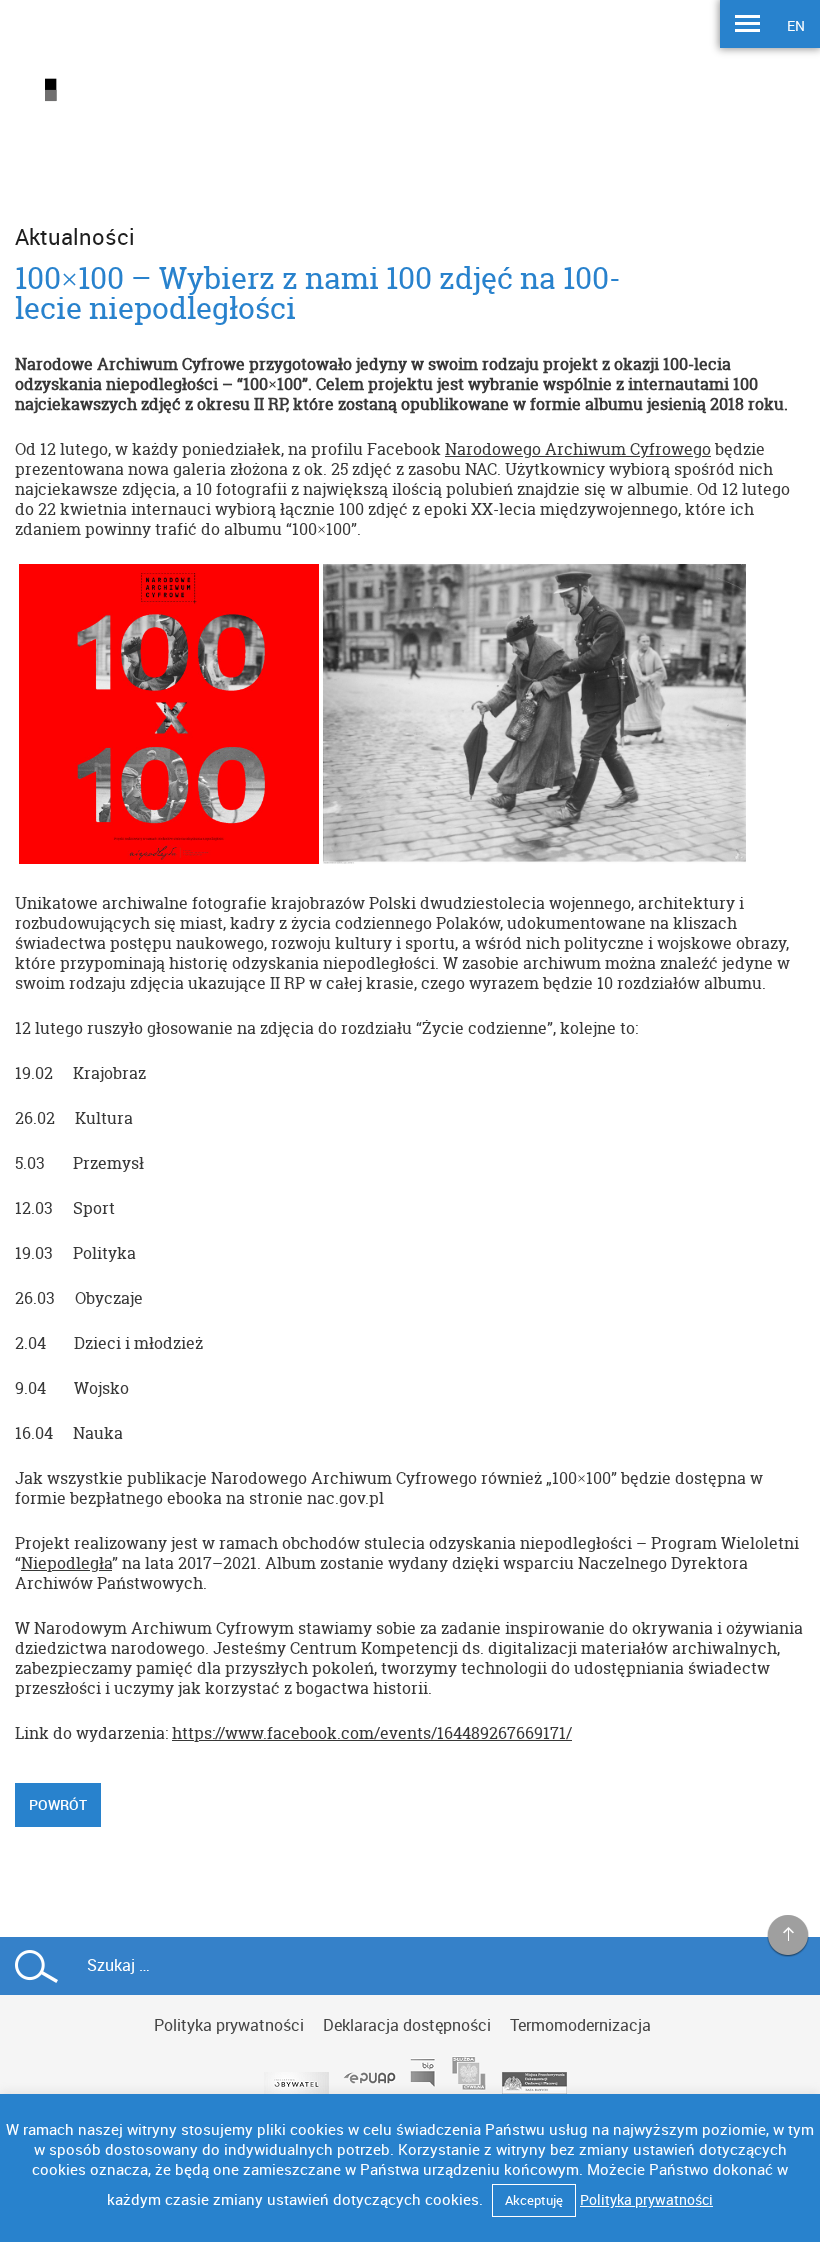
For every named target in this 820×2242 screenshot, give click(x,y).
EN (796, 25)
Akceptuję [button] (534, 2200)
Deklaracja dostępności (407, 2025)
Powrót (58, 1804)
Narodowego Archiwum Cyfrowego (578, 449)
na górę (788, 1936)
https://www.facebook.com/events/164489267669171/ (372, 1733)
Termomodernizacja (580, 2025)
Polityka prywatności (229, 2025)
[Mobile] (747, 25)
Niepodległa (66, 1563)
